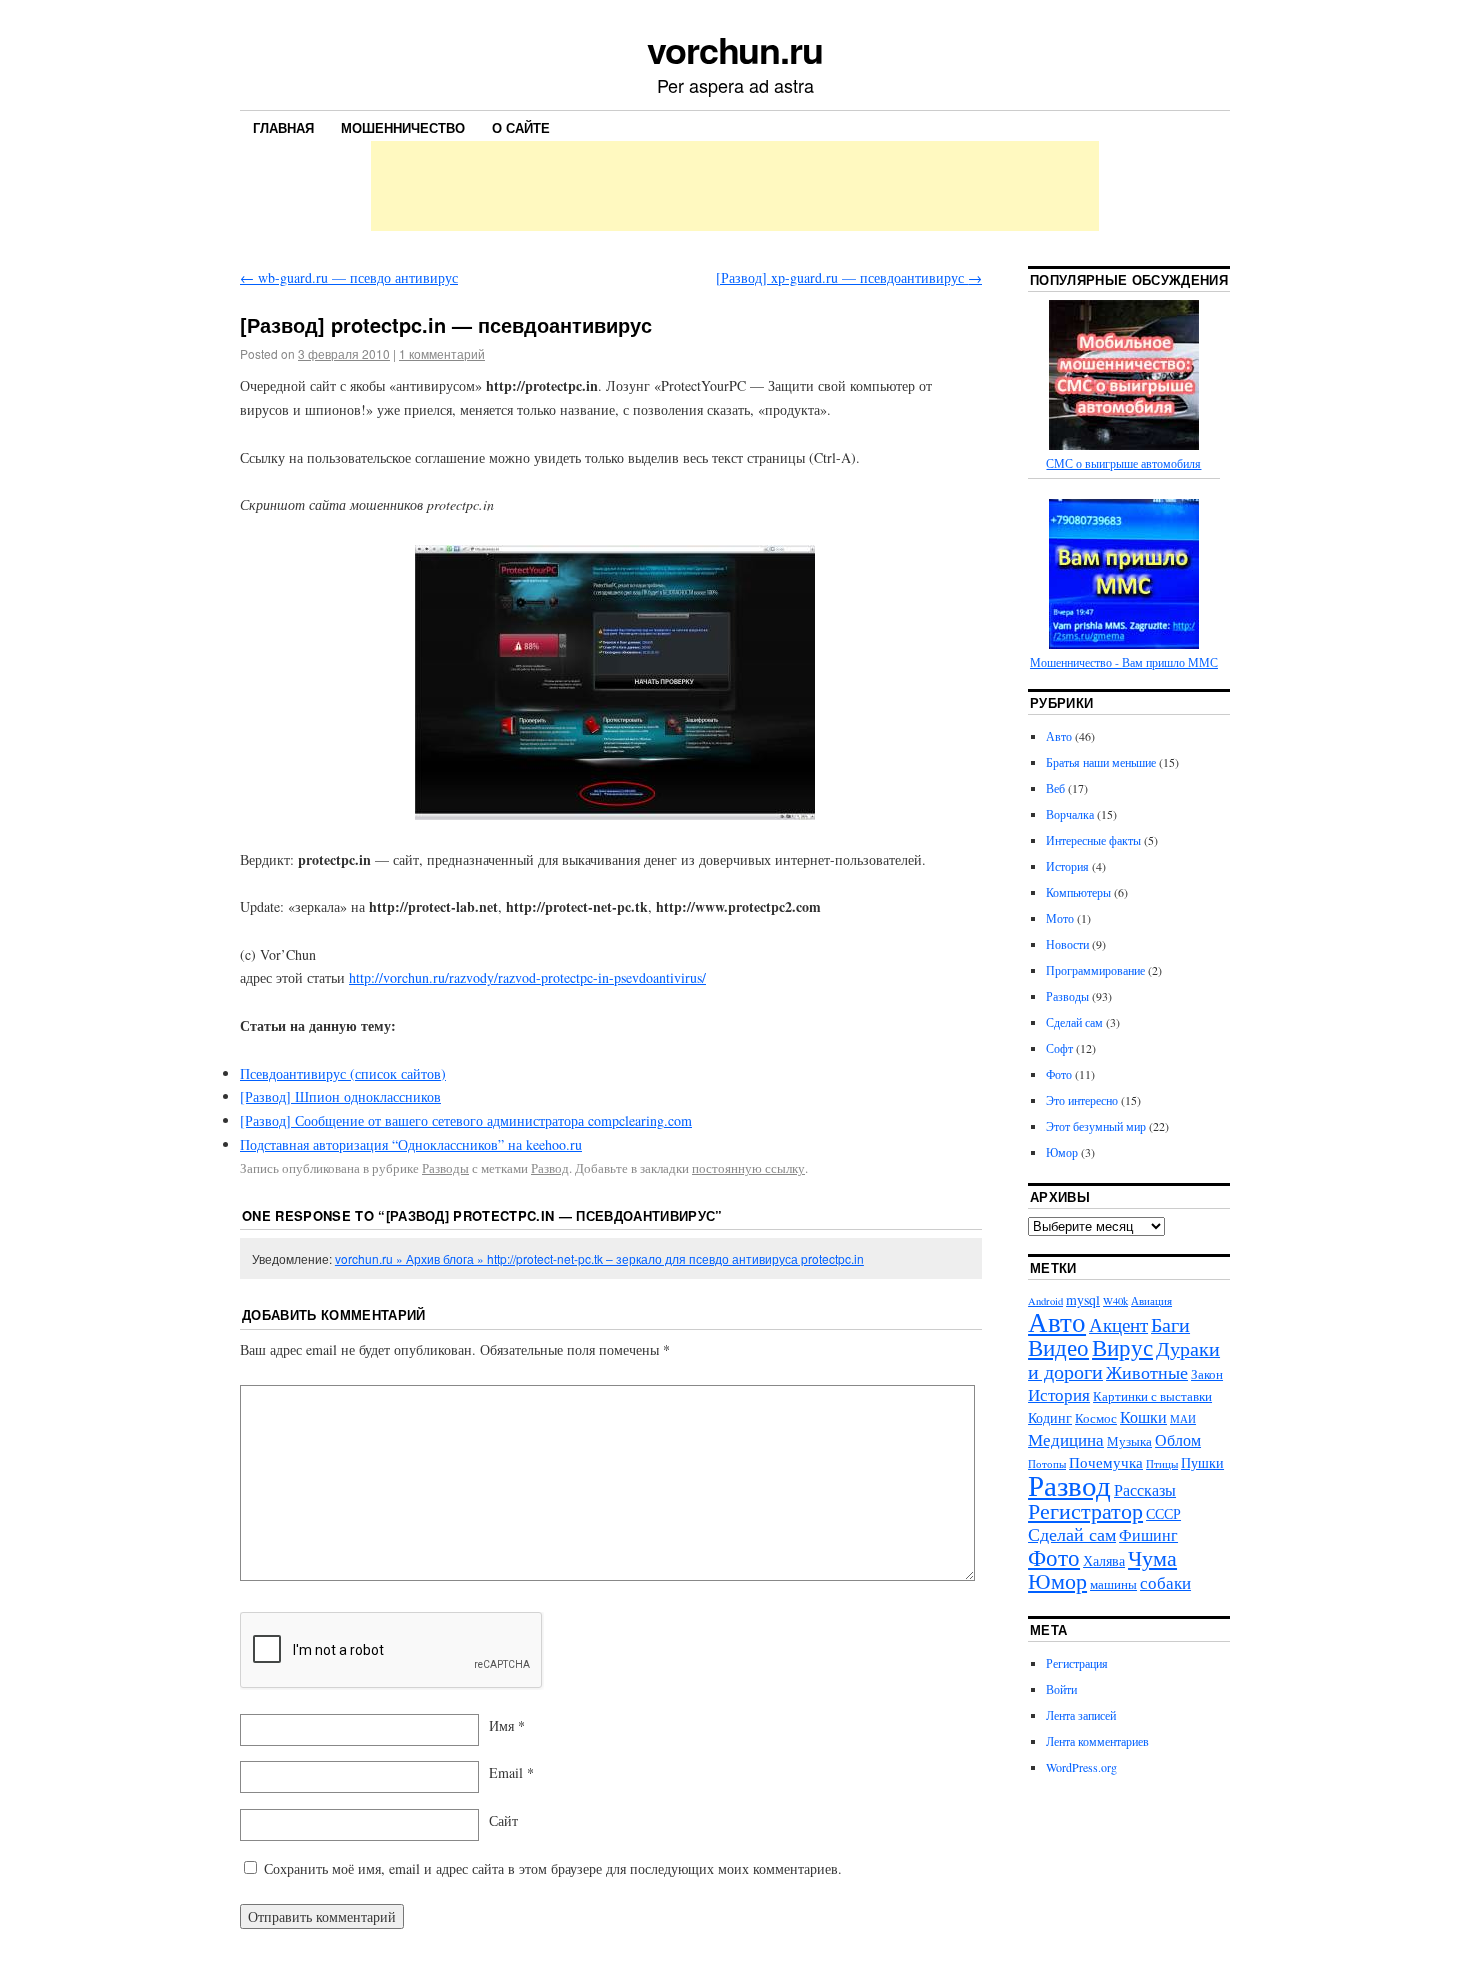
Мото (1060, 918)
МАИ (1183, 1419)
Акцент (1118, 1324)
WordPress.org (1081, 1767)
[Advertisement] (735, 186)
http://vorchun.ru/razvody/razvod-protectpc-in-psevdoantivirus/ (527, 977)
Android (1045, 1301)
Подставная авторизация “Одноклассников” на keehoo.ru (411, 1144)
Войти (1061, 1689)
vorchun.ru (735, 49)
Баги (1170, 1324)
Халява (1104, 1560)
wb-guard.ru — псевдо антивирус (349, 277)
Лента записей (1081, 1715)
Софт (1059, 1048)
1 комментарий (442, 353)
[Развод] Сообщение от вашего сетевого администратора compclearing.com (466, 1120)
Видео (1058, 1347)
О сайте (521, 127)
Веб (1055, 788)
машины (1113, 1584)
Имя (507, 1725)
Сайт (503, 1820)
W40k (1115, 1301)
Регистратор (1085, 1510)
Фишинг (1148, 1534)
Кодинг (1050, 1417)
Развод (550, 1168)
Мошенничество (403, 127)
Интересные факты (1093, 840)
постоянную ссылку (748, 1168)
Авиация (1151, 1301)
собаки (1165, 1582)
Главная (283, 127)
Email (511, 1772)
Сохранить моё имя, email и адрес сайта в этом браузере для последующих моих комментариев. (553, 1868)
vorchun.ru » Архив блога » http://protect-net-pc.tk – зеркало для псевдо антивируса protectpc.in (599, 1258)
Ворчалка (1070, 814)
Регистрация (1077, 1663)
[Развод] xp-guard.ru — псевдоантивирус (849, 277)
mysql (1083, 1299)
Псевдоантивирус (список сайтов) (343, 1073)
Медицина (1066, 1439)
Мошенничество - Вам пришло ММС (1124, 662)
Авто (1059, 736)
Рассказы (1145, 1489)
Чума (1152, 1557)
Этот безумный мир (1096, 1126)
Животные (1147, 1372)
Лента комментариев (1097, 1741)
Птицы (1162, 1464)
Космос (1096, 1418)
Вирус (1122, 1347)
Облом (1178, 1439)
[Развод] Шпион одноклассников (340, 1096)
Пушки (1202, 1462)
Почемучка (1106, 1462)
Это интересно (1082, 1100)
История (1067, 866)
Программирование (1095, 970)
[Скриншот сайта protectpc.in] (611, 682)
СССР (1163, 1513)
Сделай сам (1074, 1022)
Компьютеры (1078, 892)
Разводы (445, 1168)
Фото (1059, 1074)
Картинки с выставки (1152, 1396)
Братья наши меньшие (1101, 762)
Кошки (1143, 1416)
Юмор (1062, 1152)
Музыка (1129, 1441)
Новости (1067, 944)
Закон (1207, 1374)
